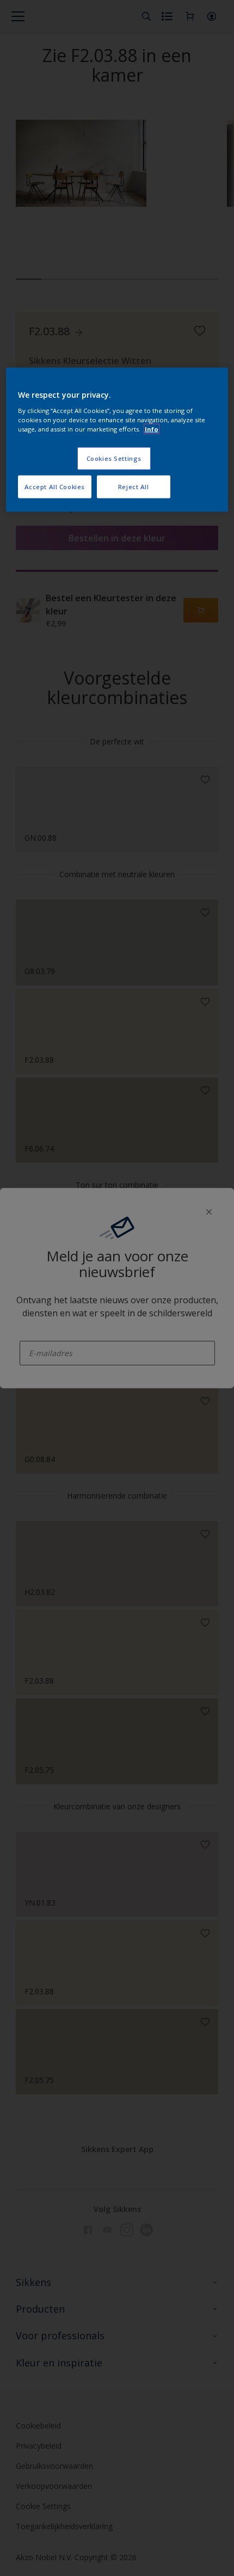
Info (152, 429)
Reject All (134, 486)
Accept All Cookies (55, 486)
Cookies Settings (114, 458)
